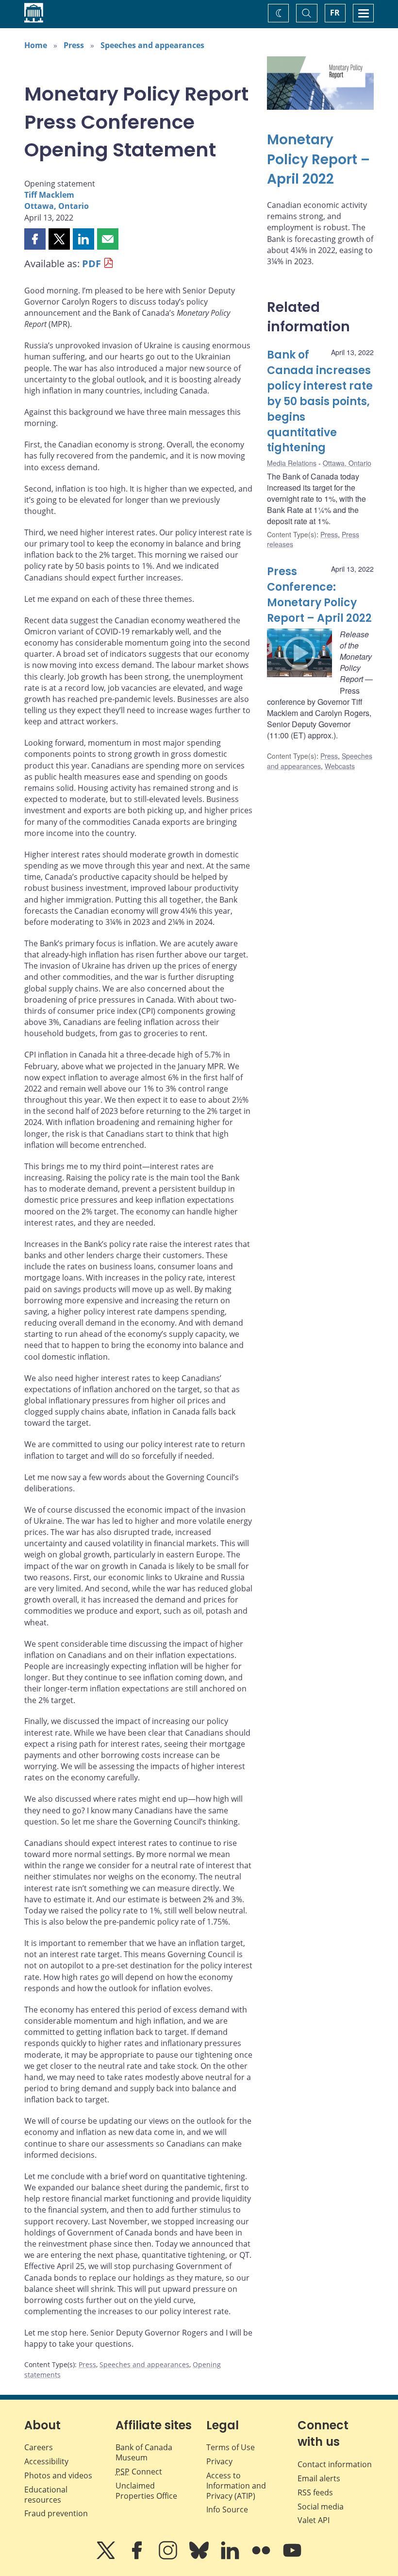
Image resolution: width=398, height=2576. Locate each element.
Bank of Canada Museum (144, 2452)
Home (36, 45)
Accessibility (46, 2461)
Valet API (314, 2520)
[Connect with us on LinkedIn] (231, 2557)
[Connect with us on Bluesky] (200, 2557)
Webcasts (340, 766)
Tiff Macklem (49, 195)
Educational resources (46, 2495)
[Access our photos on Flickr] (262, 2557)
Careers (39, 2447)
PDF (91, 264)
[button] (35, 239)
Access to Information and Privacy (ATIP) (236, 2486)
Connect (139, 2472)
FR (335, 13)
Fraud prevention (56, 2513)
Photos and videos (58, 2475)
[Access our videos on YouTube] (292, 2557)
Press (74, 45)
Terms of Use (231, 2447)
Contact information (335, 2464)
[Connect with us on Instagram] (169, 2557)
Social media (321, 2507)
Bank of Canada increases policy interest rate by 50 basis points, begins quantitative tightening (320, 401)
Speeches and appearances (152, 45)
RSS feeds (315, 2492)
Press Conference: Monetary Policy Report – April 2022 (319, 595)
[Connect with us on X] (107, 2557)
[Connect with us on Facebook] (138, 2557)
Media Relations (292, 463)
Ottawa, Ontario (57, 206)
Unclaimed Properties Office (146, 2491)
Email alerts (319, 2478)
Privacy (219, 2461)
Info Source (227, 2509)
